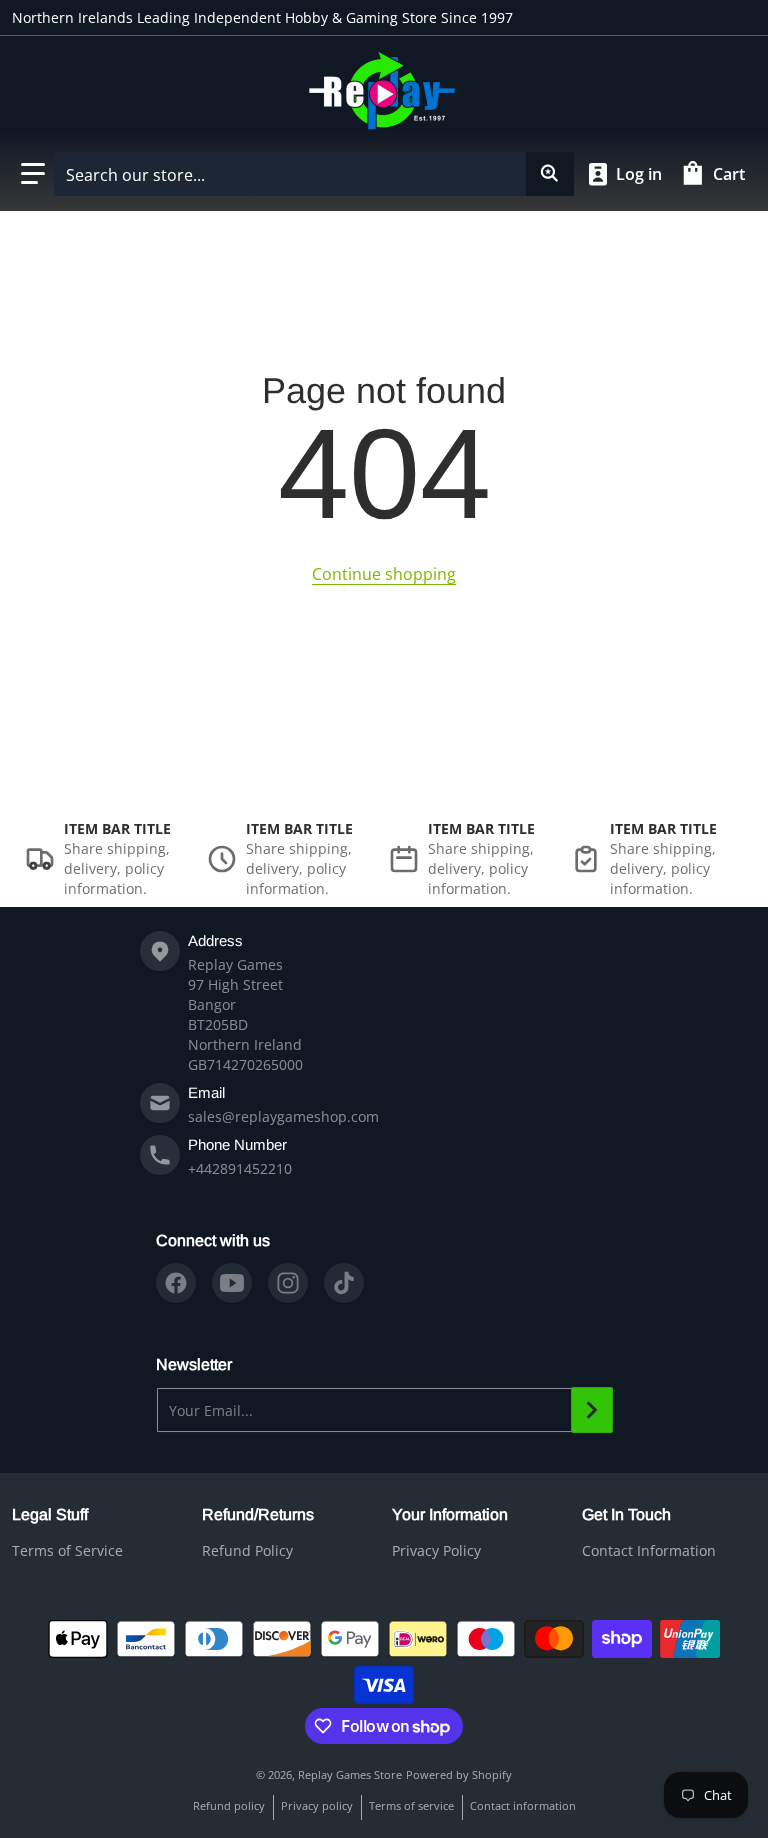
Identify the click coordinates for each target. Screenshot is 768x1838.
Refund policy (229, 1805)
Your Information (450, 1514)
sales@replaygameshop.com (283, 1116)
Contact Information (649, 1550)
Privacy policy (317, 1805)
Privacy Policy (436, 1550)
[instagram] (288, 1283)
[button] (33, 174)
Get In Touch (626, 1514)
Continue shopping (384, 574)
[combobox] (313, 174)
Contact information (523, 1805)
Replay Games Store (350, 1774)
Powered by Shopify (459, 1774)
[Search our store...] (550, 174)
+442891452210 (240, 1168)
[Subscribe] (592, 1410)
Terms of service (411, 1805)
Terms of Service (67, 1550)
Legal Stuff (50, 1514)
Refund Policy (247, 1550)
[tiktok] (344, 1283)
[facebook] (176, 1283)
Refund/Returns (258, 1514)
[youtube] (232, 1283)
